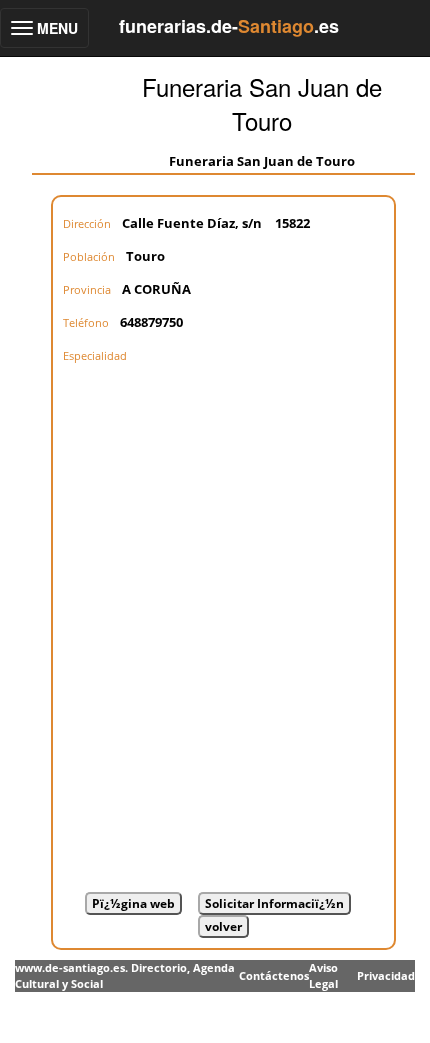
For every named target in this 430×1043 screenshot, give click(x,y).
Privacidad (386, 975)
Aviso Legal (323, 975)
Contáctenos (274, 975)
